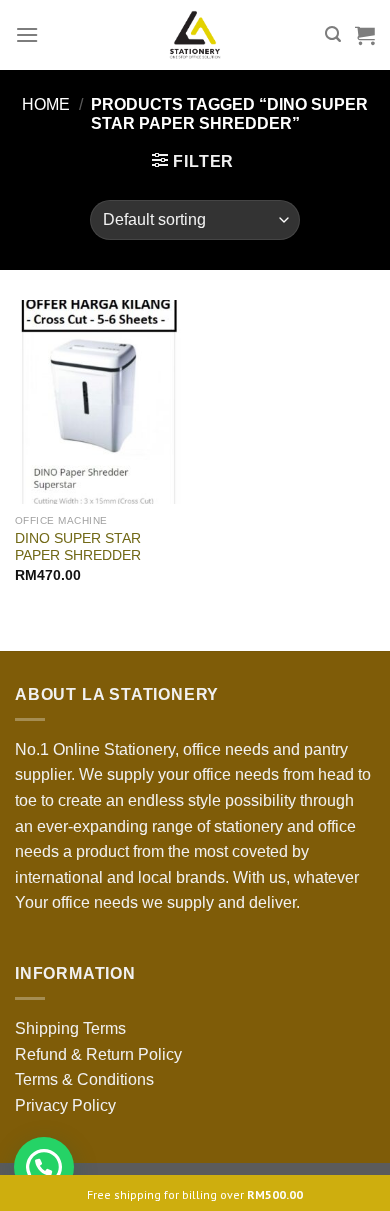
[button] (44, 1167)
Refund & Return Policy (98, 1054)
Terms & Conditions (84, 1079)
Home (46, 104)
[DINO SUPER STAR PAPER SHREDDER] (100, 402)
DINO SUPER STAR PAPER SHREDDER (78, 547)
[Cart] (365, 35)
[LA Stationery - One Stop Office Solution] (195, 35)
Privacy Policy (65, 1105)
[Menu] (27, 34)
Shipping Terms (70, 1028)
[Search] (333, 34)
